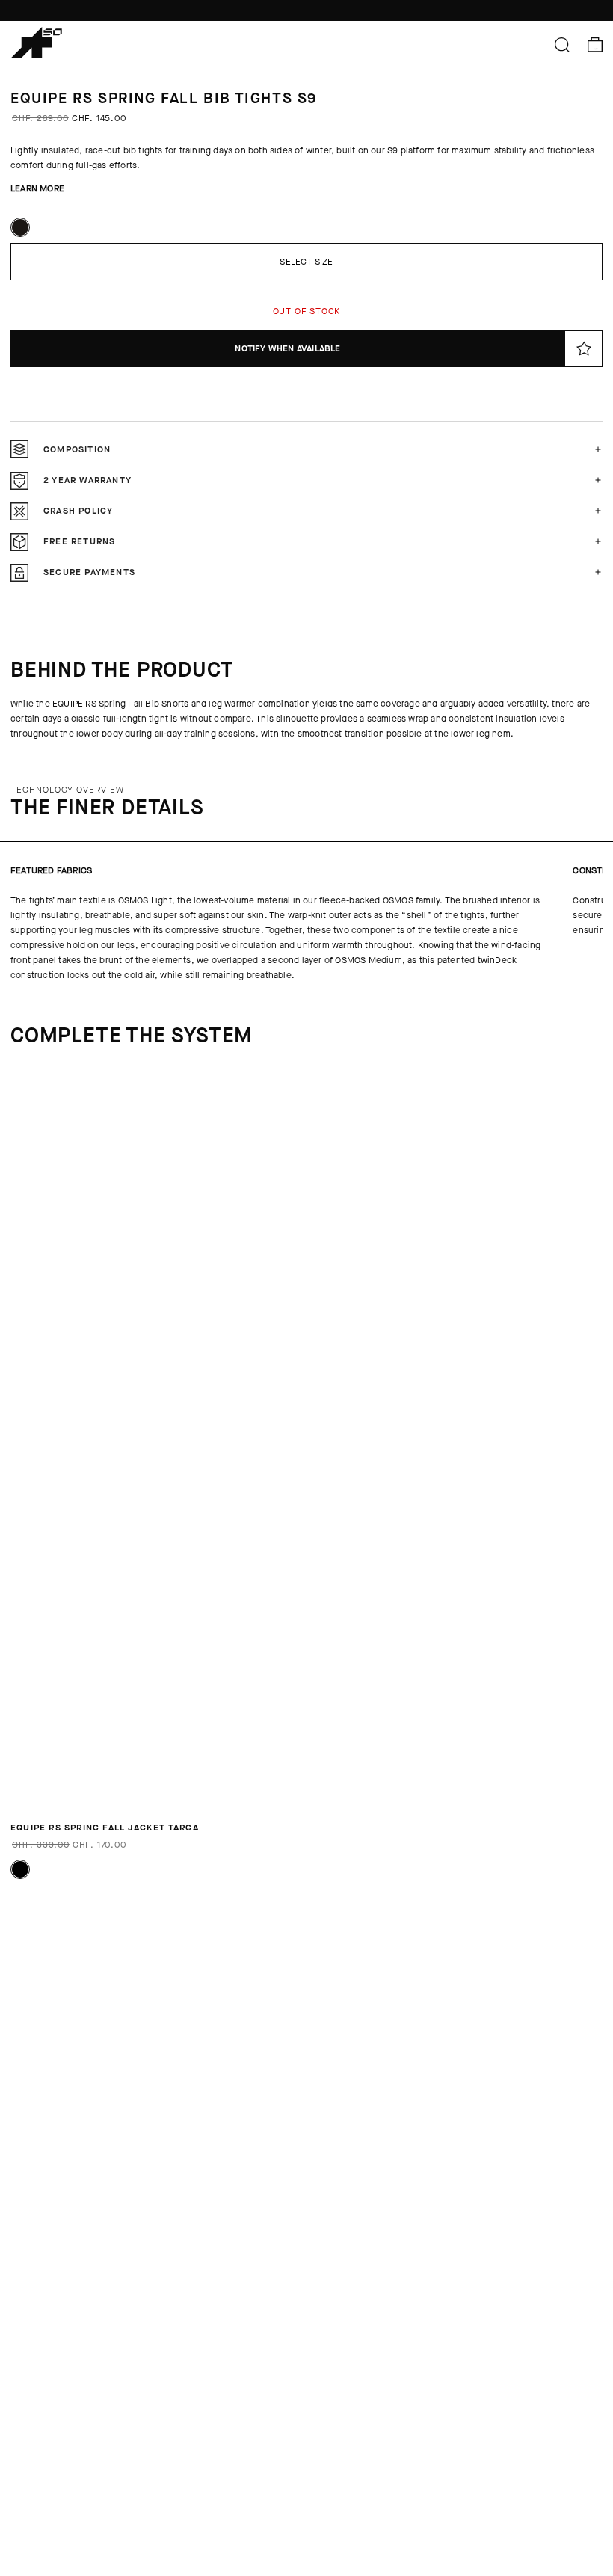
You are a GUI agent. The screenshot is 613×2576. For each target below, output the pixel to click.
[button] (306, 449)
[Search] (562, 45)
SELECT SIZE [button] (306, 262)
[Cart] (595, 45)
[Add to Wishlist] (584, 348)
